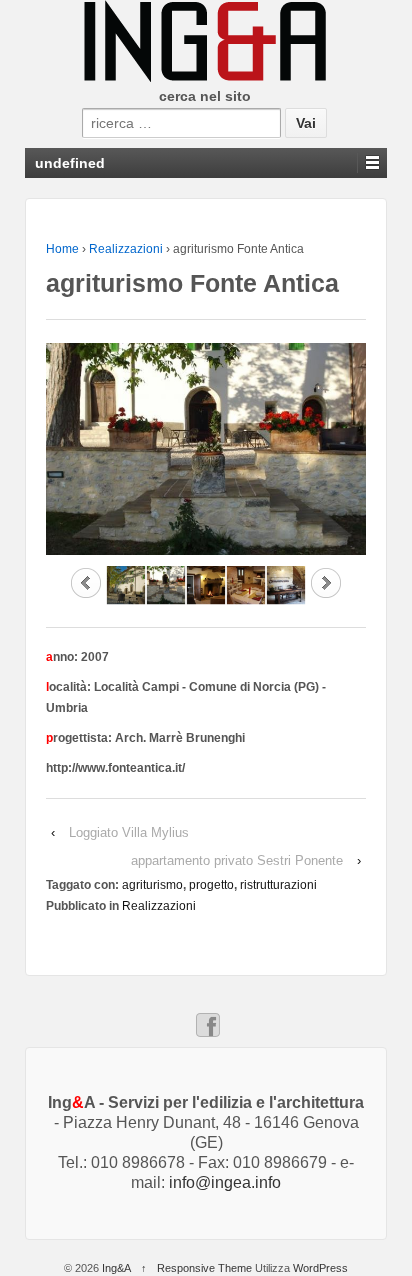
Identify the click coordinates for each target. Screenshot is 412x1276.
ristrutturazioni (278, 885)
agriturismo (152, 885)
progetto (211, 885)
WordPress (320, 1268)
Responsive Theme (204, 1268)
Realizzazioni (126, 249)
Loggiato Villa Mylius (129, 832)
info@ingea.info (225, 1182)
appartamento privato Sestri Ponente (237, 860)
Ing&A (116, 1268)
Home (62, 249)
